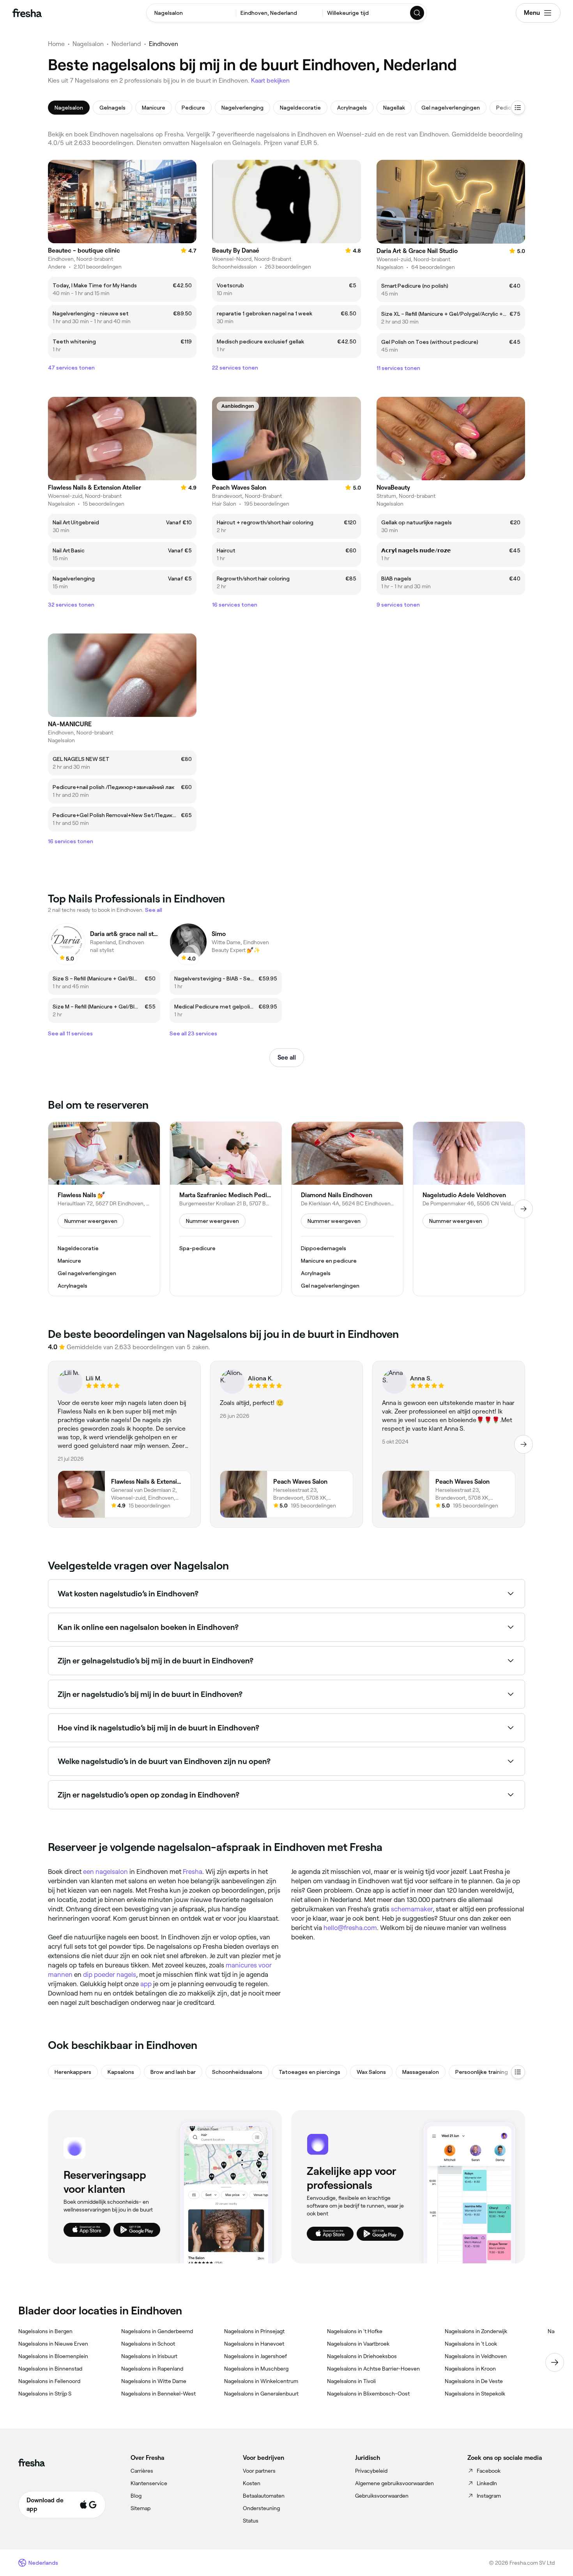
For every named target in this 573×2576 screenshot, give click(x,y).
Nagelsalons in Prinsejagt (254, 2331)
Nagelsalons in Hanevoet (254, 2344)
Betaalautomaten (264, 2496)
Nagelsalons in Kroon (470, 2369)
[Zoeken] (417, 13)
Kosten (252, 2483)
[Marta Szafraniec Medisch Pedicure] (226, 1209)
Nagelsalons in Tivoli (351, 2381)
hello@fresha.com (350, 1928)
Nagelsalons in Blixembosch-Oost (368, 2394)
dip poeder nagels (110, 1974)
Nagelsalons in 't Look (471, 2344)
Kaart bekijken (270, 80)
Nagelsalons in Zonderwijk (476, 2331)
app (146, 1984)
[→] (523, 1209)
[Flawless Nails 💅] (104, 1209)
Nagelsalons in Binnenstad (50, 2369)
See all (287, 1057)
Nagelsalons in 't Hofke (355, 2331)
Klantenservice (149, 2483)
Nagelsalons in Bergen (45, 2331)
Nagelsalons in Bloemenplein (53, 2356)
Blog (136, 2496)
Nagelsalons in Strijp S (45, 2394)
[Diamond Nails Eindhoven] (347, 1209)
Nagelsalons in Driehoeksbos (362, 2356)
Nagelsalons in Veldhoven (476, 2356)
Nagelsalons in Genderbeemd (157, 2331)
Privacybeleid (371, 2471)
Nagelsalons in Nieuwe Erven (53, 2344)
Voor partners (259, 2471)
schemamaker (412, 1909)
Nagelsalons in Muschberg (256, 2369)
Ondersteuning (261, 2508)
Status (251, 2521)
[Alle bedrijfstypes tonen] (518, 2072)
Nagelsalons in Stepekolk (475, 2394)
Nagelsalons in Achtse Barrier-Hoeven (373, 2369)
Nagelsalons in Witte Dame (154, 2381)
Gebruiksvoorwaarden (382, 2496)
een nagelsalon (105, 1872)
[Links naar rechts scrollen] (555, 2362)
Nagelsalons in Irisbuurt (149, 2356)
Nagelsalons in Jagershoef (256, 2356)
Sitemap (141, 2508)
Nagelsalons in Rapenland (152, 2369)
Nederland (126, 44)
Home (56, 44)
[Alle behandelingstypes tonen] (518, 108)
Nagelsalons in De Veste (474, 2381)
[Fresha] (27, 13)
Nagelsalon (88, 44)
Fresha (193, 1872)
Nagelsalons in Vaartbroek (358, 2344)
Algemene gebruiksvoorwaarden (394, 2483)
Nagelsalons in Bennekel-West (158, 2394)
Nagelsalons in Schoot (148, 2344)
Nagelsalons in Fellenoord (49, 2381)
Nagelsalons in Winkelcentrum (261, 2381)
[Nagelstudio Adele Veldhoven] (469, 1209)
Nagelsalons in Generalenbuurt (261, 2394)
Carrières (142, 2471)
